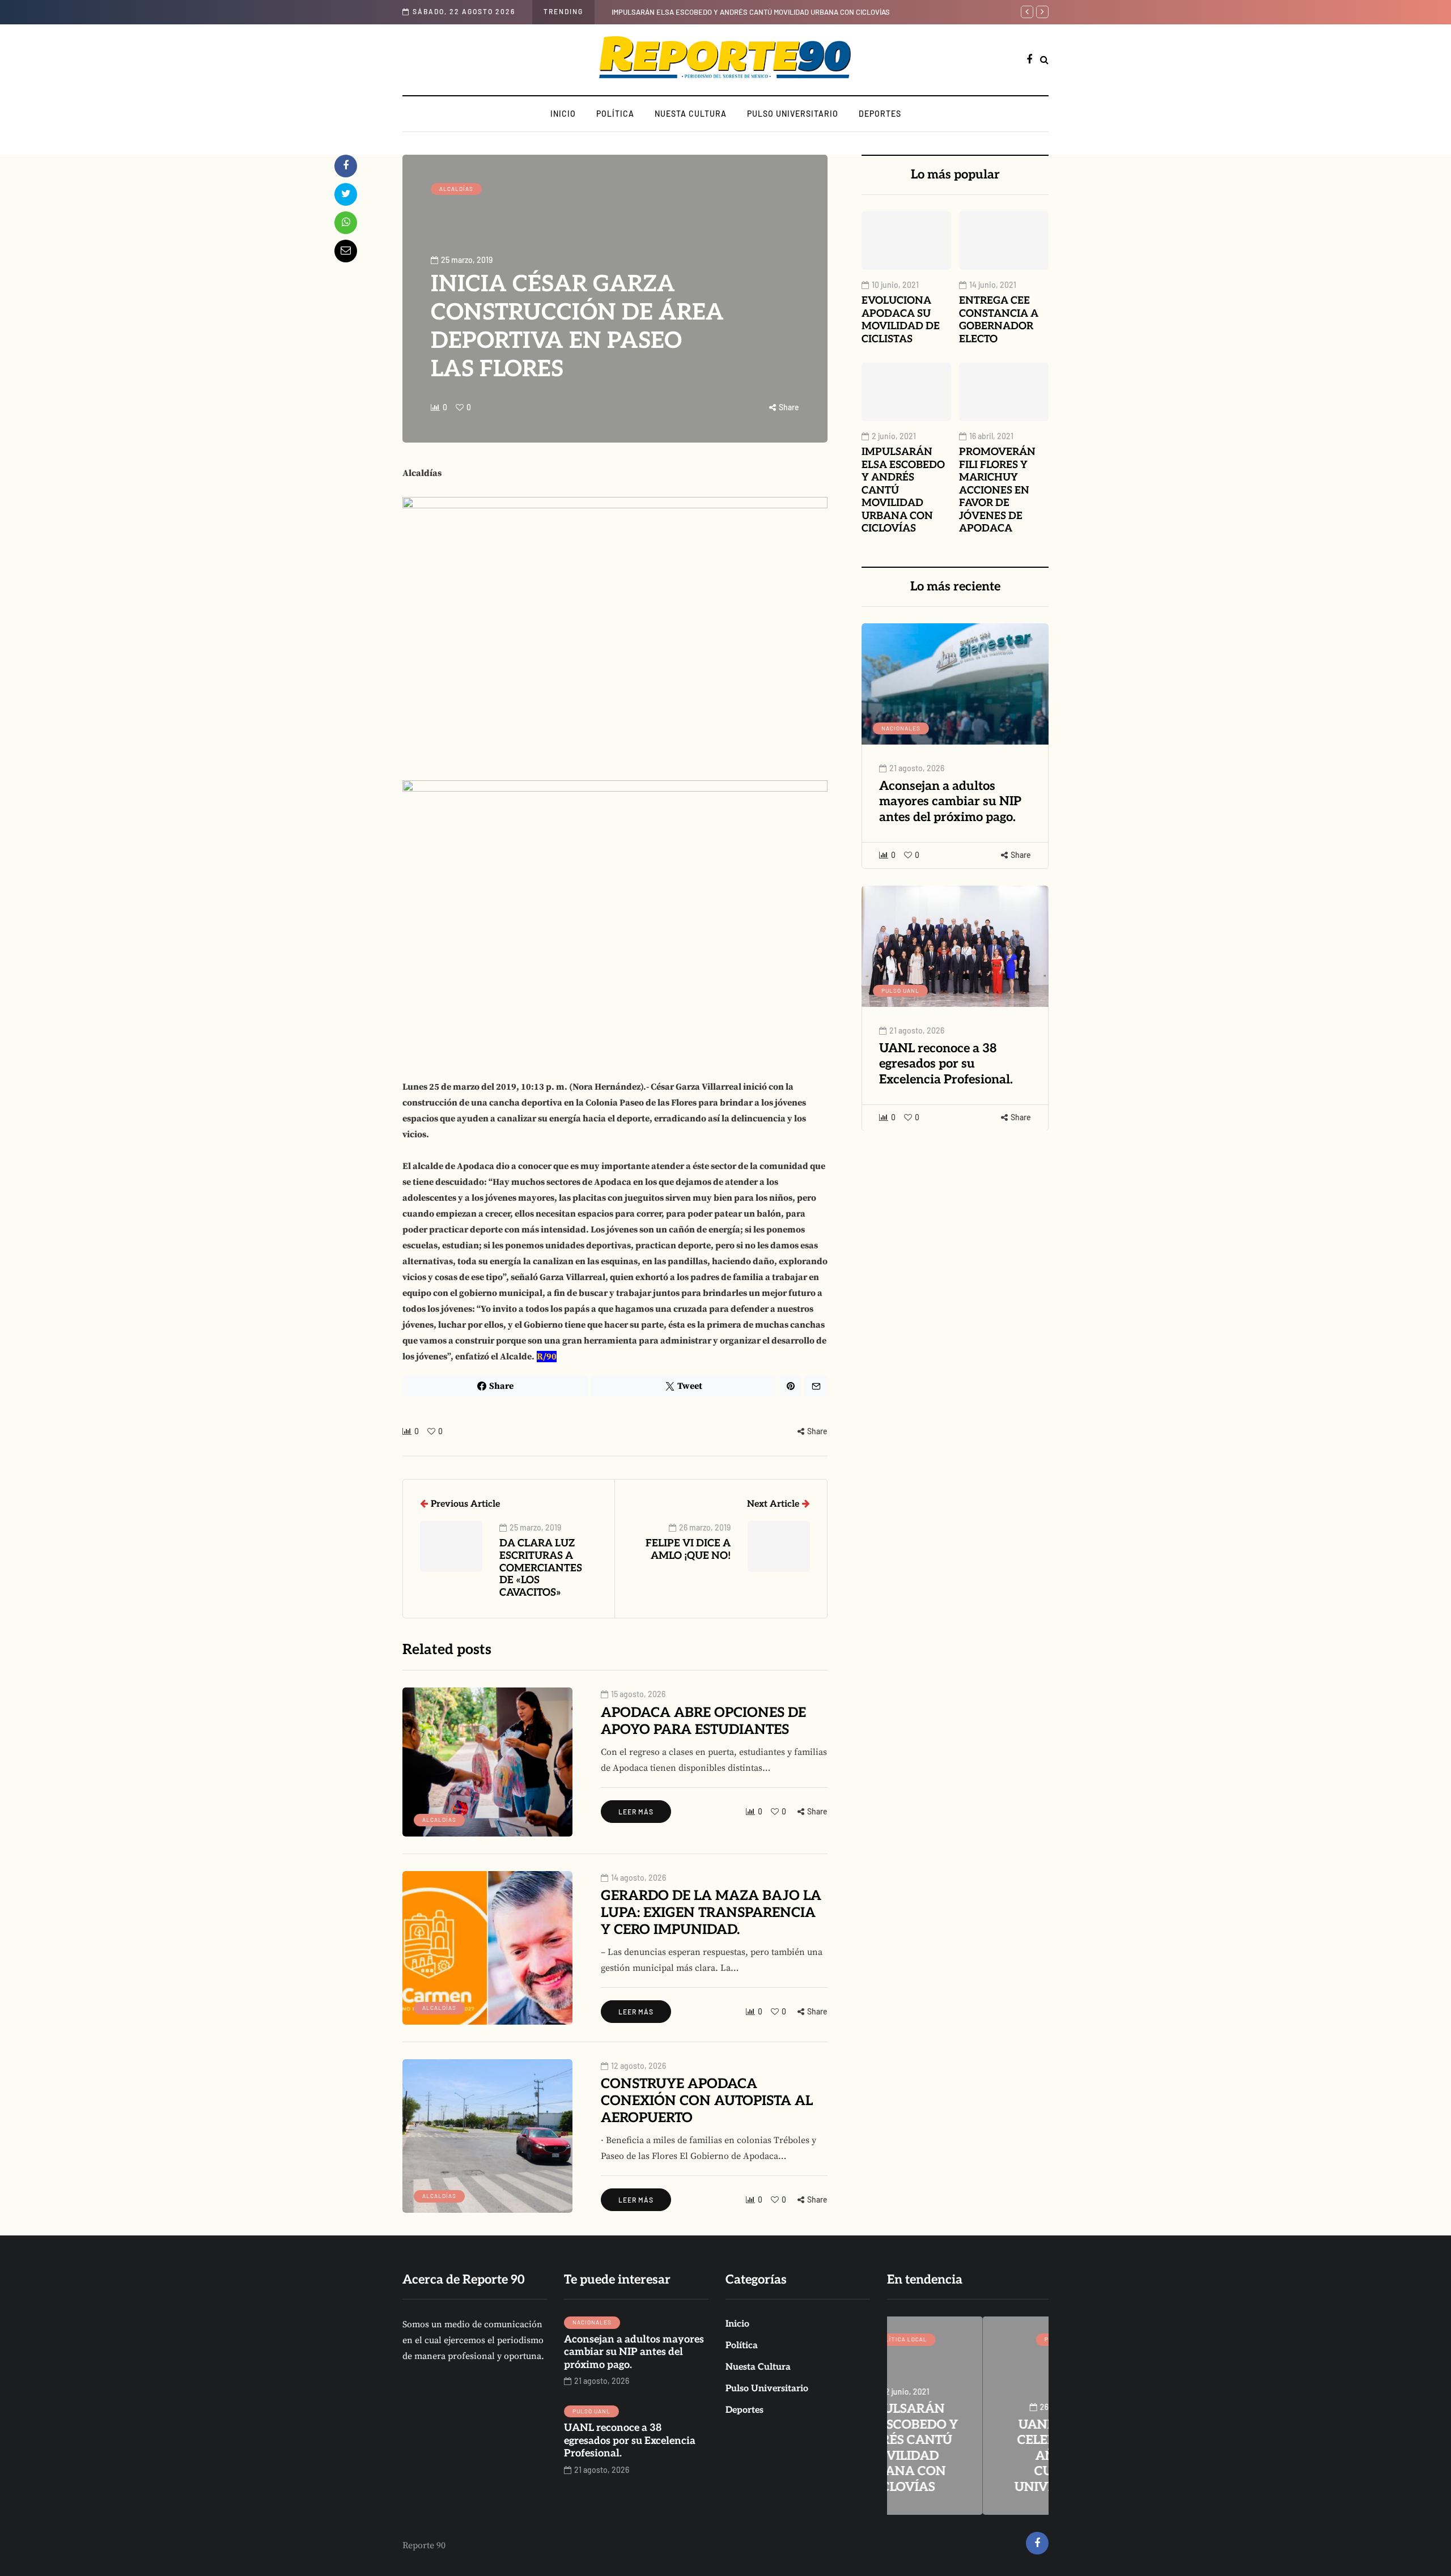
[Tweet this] (346, 194)
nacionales (901, 728)
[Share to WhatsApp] (346, 223)
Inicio (563, 114)
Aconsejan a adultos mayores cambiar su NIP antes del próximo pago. (950, 802)
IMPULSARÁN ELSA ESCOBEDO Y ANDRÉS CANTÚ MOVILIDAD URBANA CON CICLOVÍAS (751, 12)
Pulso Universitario (793, 114)
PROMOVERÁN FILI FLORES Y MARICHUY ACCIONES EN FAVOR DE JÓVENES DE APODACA (997, 490)
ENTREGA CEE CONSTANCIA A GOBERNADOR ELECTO (999, 320)
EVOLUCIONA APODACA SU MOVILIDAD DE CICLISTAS (901, 320)
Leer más (636, 1812)
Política (615, 114)
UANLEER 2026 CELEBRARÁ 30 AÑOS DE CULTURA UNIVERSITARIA (968, 2456)
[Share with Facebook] (346, 166)
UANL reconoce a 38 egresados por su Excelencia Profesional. (946, 1063)
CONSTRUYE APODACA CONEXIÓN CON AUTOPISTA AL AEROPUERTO (707, 2101)
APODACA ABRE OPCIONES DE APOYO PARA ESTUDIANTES (703, 1721)
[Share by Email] (346, 251)
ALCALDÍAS (456, 189)
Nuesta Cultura (691, 114)
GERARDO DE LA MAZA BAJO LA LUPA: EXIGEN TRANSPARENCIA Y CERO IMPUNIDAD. (711, 1913)
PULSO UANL (900, 990)
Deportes (880, 114)
